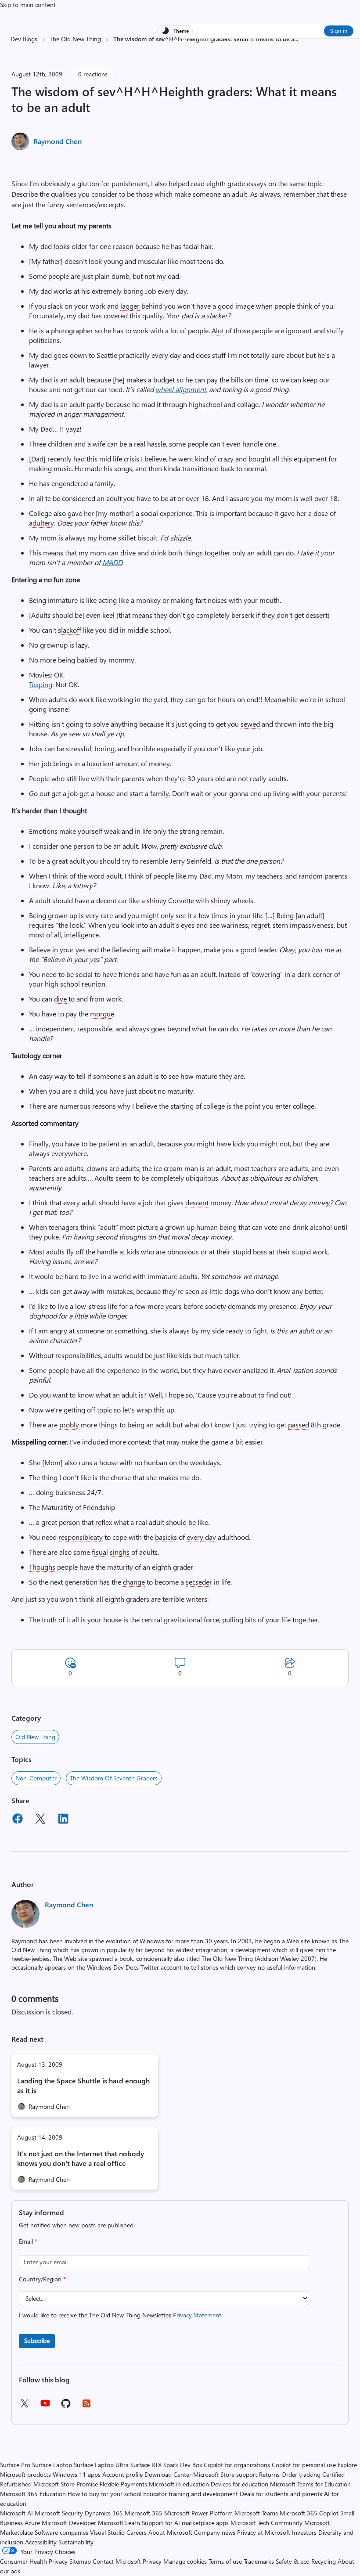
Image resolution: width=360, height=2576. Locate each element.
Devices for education (239, 2484)
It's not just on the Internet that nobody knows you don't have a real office (81, 2158)
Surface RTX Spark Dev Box (166, 2465)
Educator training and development (191, 2494)
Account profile (122, 2474)
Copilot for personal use (304, 2465)
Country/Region (42, 2279)
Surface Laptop (52, 2465)
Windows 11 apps (77, 2474)
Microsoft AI (16, 2513)
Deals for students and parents (281, 2494)
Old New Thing (35, 1737)
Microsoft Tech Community (266, 2523)
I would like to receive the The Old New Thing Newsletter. (121, 2315)
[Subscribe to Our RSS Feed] (86, 2406)
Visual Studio (107, 2532)
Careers (137, 2532)
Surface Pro (15, 2465)
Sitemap (80, 2561)
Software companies (61, 2532)
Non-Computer (36, 1778)
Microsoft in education (179, 2484)
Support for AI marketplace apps (185, 2523)
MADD (112, 562)
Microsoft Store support (225, 2474)
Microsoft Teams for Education (310, 2484)
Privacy (153, 2561)
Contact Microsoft (117, 2561)
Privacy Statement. (198, 2315)
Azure (32, 2523)
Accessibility (41, 2542)
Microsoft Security (59, 2513)
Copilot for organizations (237, 2465)
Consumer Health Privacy (34, 2561)
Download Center (168, 2474)
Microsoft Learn (119, 2523)
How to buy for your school (104, 2494)
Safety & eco (293, 2561)
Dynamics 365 (104, 2513)
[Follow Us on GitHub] (66, 2406)
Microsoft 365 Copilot (309, 2513)
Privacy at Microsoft (264, 2532)
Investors (304, 2532)
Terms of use (225, 2561)
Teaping (41, 684)
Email (28, 2241)
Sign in (339, 31)
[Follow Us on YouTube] (45, 2406)
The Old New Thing (75, 39)
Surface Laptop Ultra (101, 2465)
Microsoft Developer (69, 2523)
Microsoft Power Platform (198, 2513)
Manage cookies (185, 2561)
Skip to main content (28, 5)
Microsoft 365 (144, 2513)
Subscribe (37, 2340)
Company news (215, 2532)
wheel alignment (181, 389)
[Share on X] (40, 1820)
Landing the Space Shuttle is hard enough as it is (83, 2085)
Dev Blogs (24, 39)
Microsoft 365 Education (33, 2494)
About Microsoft (170, 2532)
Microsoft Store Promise (66, 2484)
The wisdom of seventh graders (114, 1778)
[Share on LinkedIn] (63, 1820)
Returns (269, 2474)
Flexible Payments (123, 2484)
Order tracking (301, 2474)
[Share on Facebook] (18, 1820)
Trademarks (259, 2561)
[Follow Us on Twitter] (24, 2406)
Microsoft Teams (256, 2513)
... (296, 39)
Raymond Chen (58, 141)
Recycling (324, 2561)
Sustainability (76, 2542)
